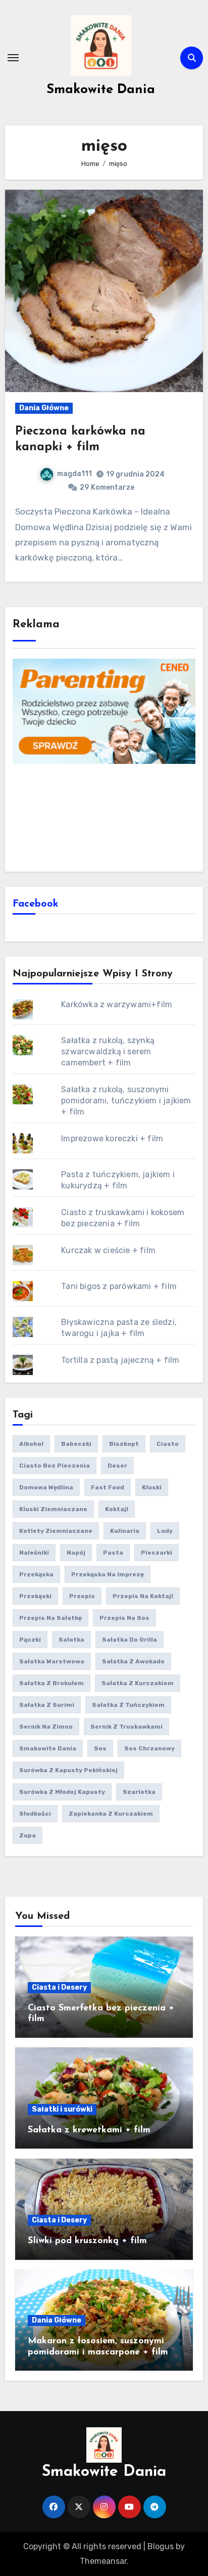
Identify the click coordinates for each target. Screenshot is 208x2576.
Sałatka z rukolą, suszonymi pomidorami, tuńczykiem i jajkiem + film (126, 1101)
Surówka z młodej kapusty (62, 1792)
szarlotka (139, 1792)
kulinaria (125, 1531)
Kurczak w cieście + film (108, 1250)
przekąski (35, 1596)
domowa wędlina (46, 1487)
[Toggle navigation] (13, 58)
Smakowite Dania (101, 90)
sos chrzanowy (149, 1748)
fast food (108, 1487)
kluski (152, 1487)
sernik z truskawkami (126, 1727)
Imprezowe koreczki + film (112, 1139)
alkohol (31, 1444)
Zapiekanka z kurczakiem (111, 1814)
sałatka (71, 1640)
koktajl (117, 1509)
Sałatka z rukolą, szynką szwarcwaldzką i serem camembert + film (108, 1051)
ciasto (168, 1444)
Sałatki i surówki (62, 2109)
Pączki (30, 1640)
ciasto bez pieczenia (55, 1466)
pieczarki (157, 1553)
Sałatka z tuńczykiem (128, 1705)
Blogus (161, 2546)
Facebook (36, 904)
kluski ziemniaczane (53, 1509)
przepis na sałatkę (50, 1618)
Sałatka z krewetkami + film (89, 2130)
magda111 (74, 474)
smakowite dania (48, 1748)
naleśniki (34, 1553)
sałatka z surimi (47, 1705)
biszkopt (124, 1444)
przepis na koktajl (143, 1596)
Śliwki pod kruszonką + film (87, 2241)
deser (117, 1466)
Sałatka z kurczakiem (138, 1683)
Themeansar (103, 2561)
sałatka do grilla (129, 1640)
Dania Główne (44, 408)
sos (100, 1748)
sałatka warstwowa (52, 1661)
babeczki (76, 1444)
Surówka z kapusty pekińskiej (68, 1770)
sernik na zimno (46, 1727)
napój (76, 1553)
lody (165, 1531)
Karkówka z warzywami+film (117, 1004)
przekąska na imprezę (108, 1574)
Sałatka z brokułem (51, 1683)
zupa (28, 1835)
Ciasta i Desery (59, 1987)
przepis (82, 1596)
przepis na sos (124, 1618)
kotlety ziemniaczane (56, 1531)
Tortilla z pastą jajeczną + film (120, 1360)
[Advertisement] (104, 817)
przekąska (36, 1574)
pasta (113, 1553)
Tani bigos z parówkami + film (119, 1286)
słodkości (35, 1814)
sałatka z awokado (133, 1661)
